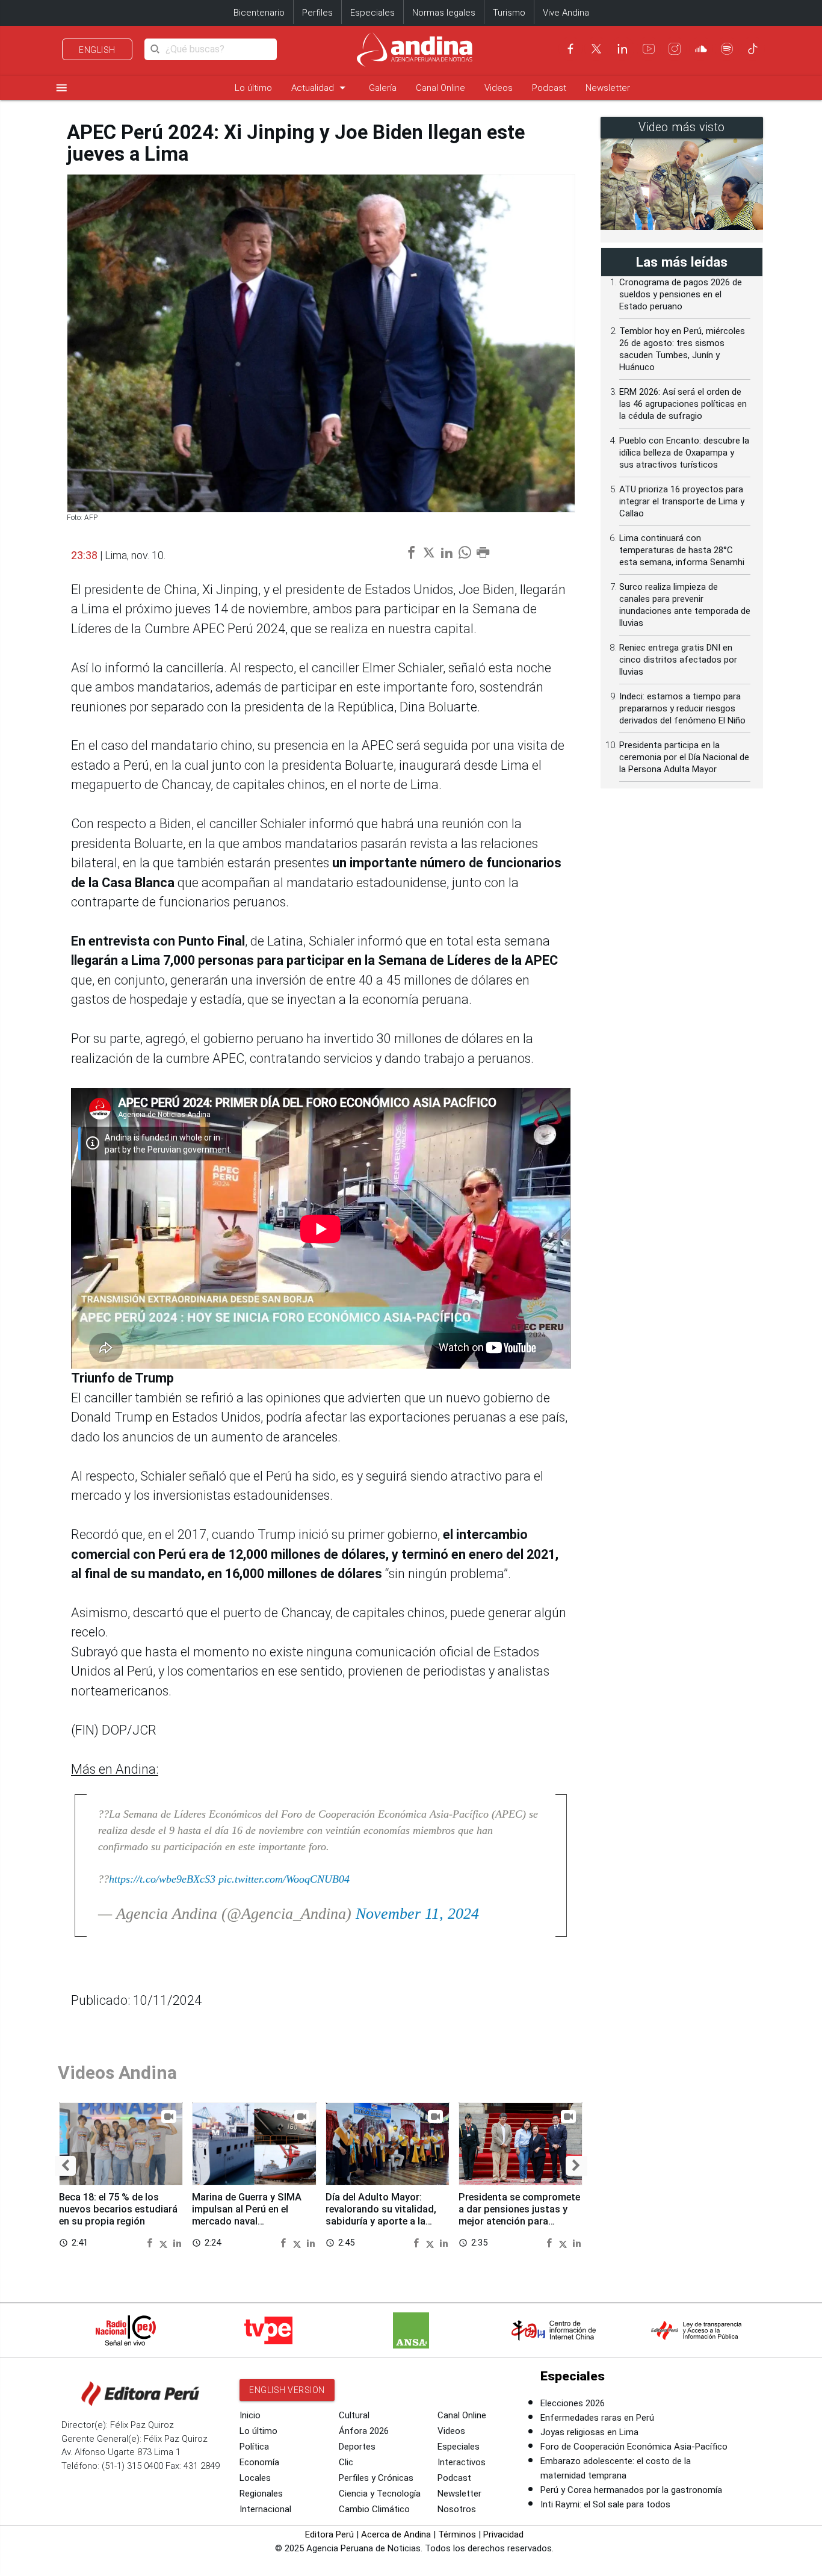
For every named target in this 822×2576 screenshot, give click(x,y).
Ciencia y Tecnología (380, 2494)
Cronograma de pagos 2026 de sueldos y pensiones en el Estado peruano (681, 294)
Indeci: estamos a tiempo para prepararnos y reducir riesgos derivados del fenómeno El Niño (682, 708)
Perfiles (317, 13)
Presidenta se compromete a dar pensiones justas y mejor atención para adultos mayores (519, 2215)
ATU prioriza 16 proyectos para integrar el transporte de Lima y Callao (682, 501)
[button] (65, 2166)
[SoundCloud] (701, 49)
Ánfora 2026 (364, 2431)
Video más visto (682, 127)
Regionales (261, 2494)
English (97, 50)
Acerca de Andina (396, 2534)
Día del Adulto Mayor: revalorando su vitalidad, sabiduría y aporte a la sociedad (381, 2215)
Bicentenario (259, 13)
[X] (596, 49)
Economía (259, 2462)
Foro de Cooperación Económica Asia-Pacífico (634, 2447)
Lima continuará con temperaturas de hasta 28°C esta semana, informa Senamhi (682, 550)
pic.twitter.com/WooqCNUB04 (284, 1879)
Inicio (250, 2415)
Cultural (354, 2415)
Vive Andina (566, 13)
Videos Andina (117, 2073)
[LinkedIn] (622, 49)
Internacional (265, 2509)
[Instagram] (675, 49)
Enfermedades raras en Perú (597, 2418)
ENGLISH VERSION (287, 2390)
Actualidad (320, 88)
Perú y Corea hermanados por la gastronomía (631, 2490)
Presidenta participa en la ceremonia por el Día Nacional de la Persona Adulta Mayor (684, 757)
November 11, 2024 (417, 1914)
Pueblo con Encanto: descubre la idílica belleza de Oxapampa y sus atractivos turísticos (684, 453)
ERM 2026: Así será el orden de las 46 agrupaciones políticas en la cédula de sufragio (683, 404)
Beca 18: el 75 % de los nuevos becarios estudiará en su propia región (118, 2209)
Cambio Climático (374, 2509)
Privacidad (503, 2534)
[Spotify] (727, 49)
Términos (457, 2534)
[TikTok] (753, 49)
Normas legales (444, 13)
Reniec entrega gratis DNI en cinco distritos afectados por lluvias (678, 660)
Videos (499, 88)
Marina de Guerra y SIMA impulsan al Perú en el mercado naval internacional (247, 2215)
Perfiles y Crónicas (376, 2478)
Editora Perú (329, 2534)
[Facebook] (570, 49)
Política (254, 2447)
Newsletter (608, 88)
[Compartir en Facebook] (151, 2242)
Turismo (509, 13)
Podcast (549, 88)
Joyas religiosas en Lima (589, 2432)
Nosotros (457, 2509)
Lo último (253, 88)
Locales (255, 2478)
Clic (346, 2462)
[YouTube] (649, 49)
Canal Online (440, 88)
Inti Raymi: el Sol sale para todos (605, 2504)
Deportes (357, 2447)
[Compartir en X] (165, 2242)
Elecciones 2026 (573, 2403)
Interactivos (462, 2462)
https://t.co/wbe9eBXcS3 (162, 1879)
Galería (383, 88)
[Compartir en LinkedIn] (177, 2242)
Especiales (372, 13)
